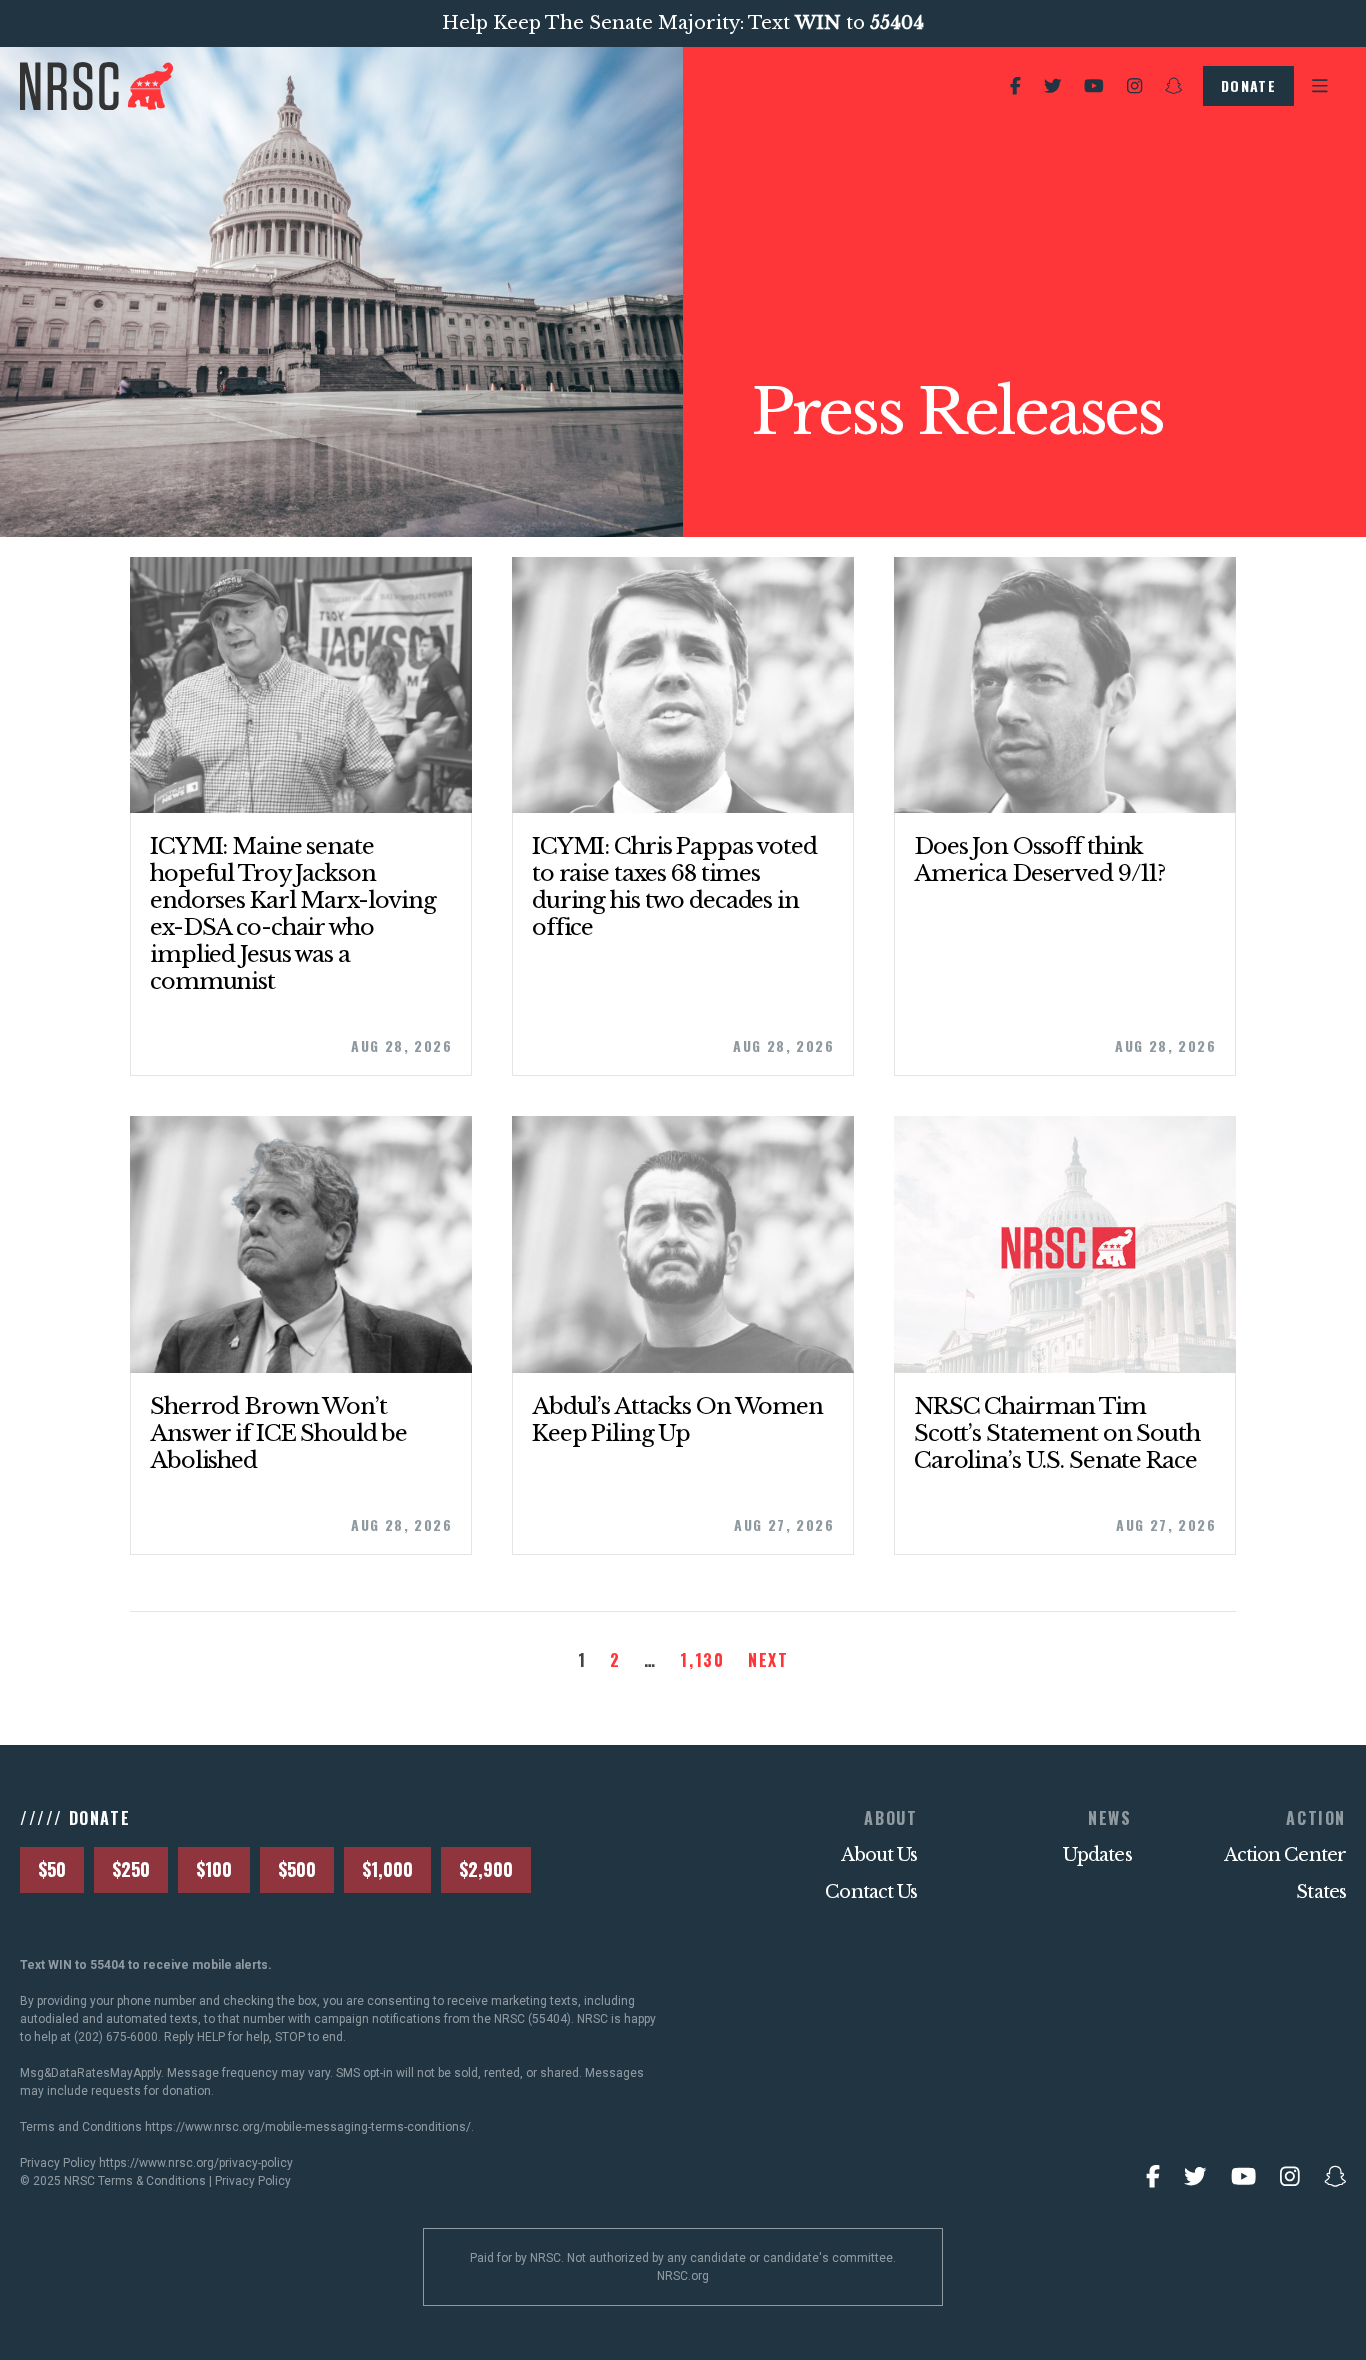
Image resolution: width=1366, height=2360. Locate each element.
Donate (1248, 85)
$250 (131, 1869)
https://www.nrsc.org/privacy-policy (196, 2163)
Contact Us (871, 1892)
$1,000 (387, 1869)
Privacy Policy (253, 2181)
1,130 (702, 1660)
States (1321, 1892)
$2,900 (486, 1869)
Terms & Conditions (152, 2181)
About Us (879, 1855)
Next (768, 1660)
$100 (214, 1869)
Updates (1097, 1855)
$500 (297, 1869)
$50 (52, 1869)
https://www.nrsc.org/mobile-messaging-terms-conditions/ (308, 2127)
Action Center (1285, 1855)
